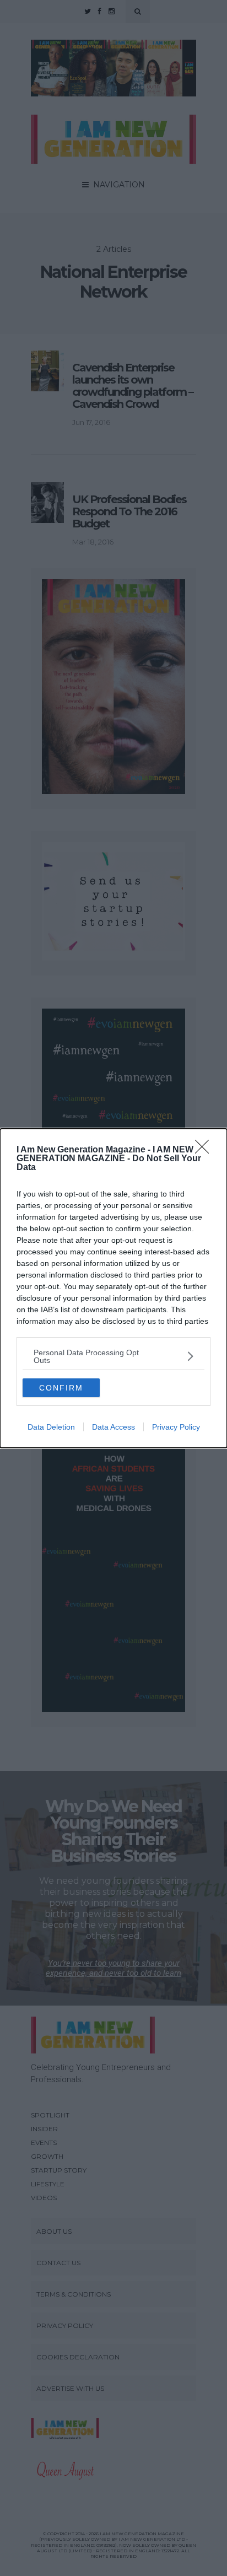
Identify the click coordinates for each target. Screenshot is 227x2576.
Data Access (113, 1427)
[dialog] (113, 1288)
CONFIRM (61, 1388)
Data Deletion (51, 1427)
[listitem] (113, 1356)
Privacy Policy (176, 1427)
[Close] (206, 1150)
